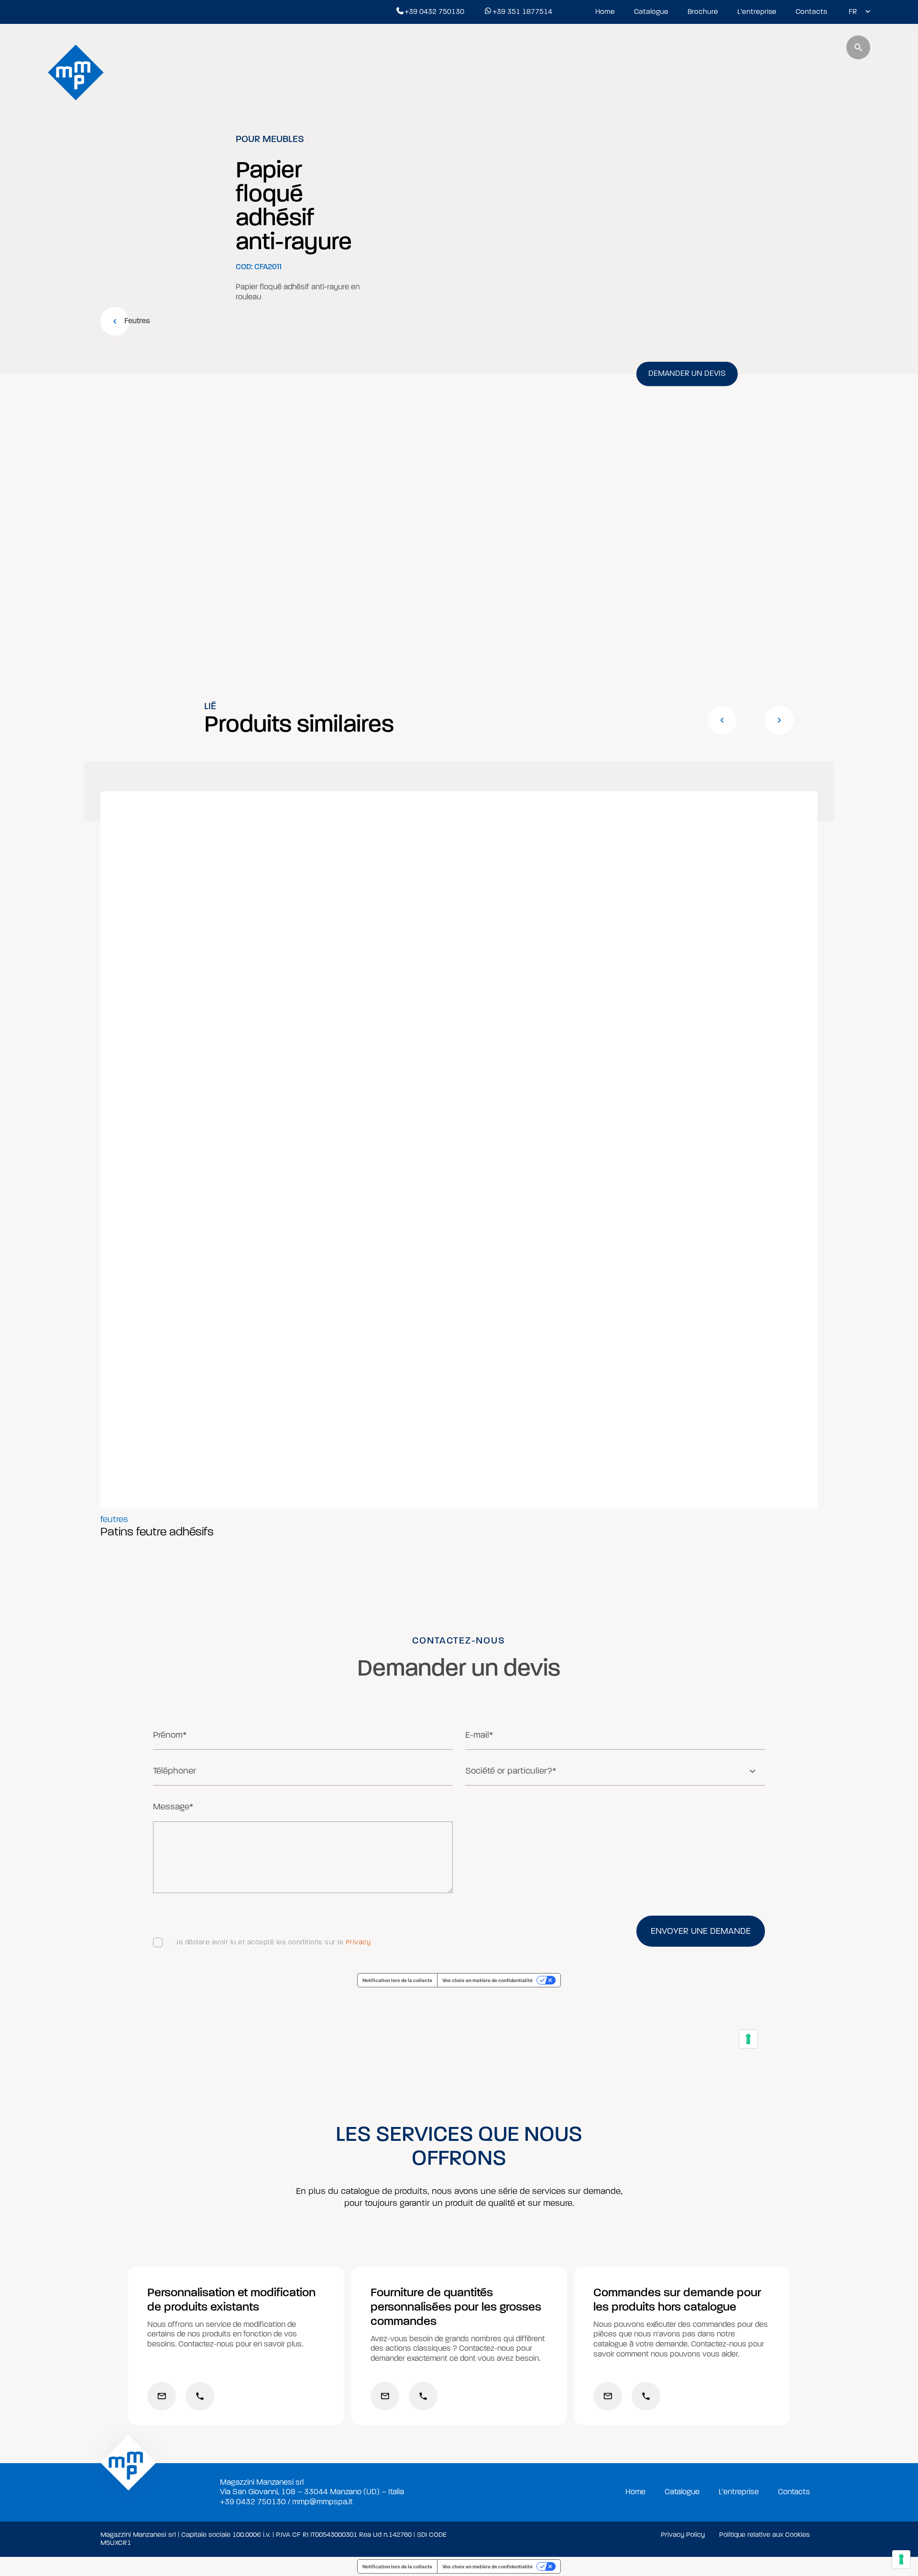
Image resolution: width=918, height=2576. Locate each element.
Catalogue (651, 11)
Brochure (703, 11)
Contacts (811, 11)
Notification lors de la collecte (397, 2566)
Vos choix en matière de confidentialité (487, 2566)
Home (605, 11)
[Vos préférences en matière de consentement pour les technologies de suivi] (901, 2559)
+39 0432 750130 (434, 11)
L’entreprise (757, 11)
